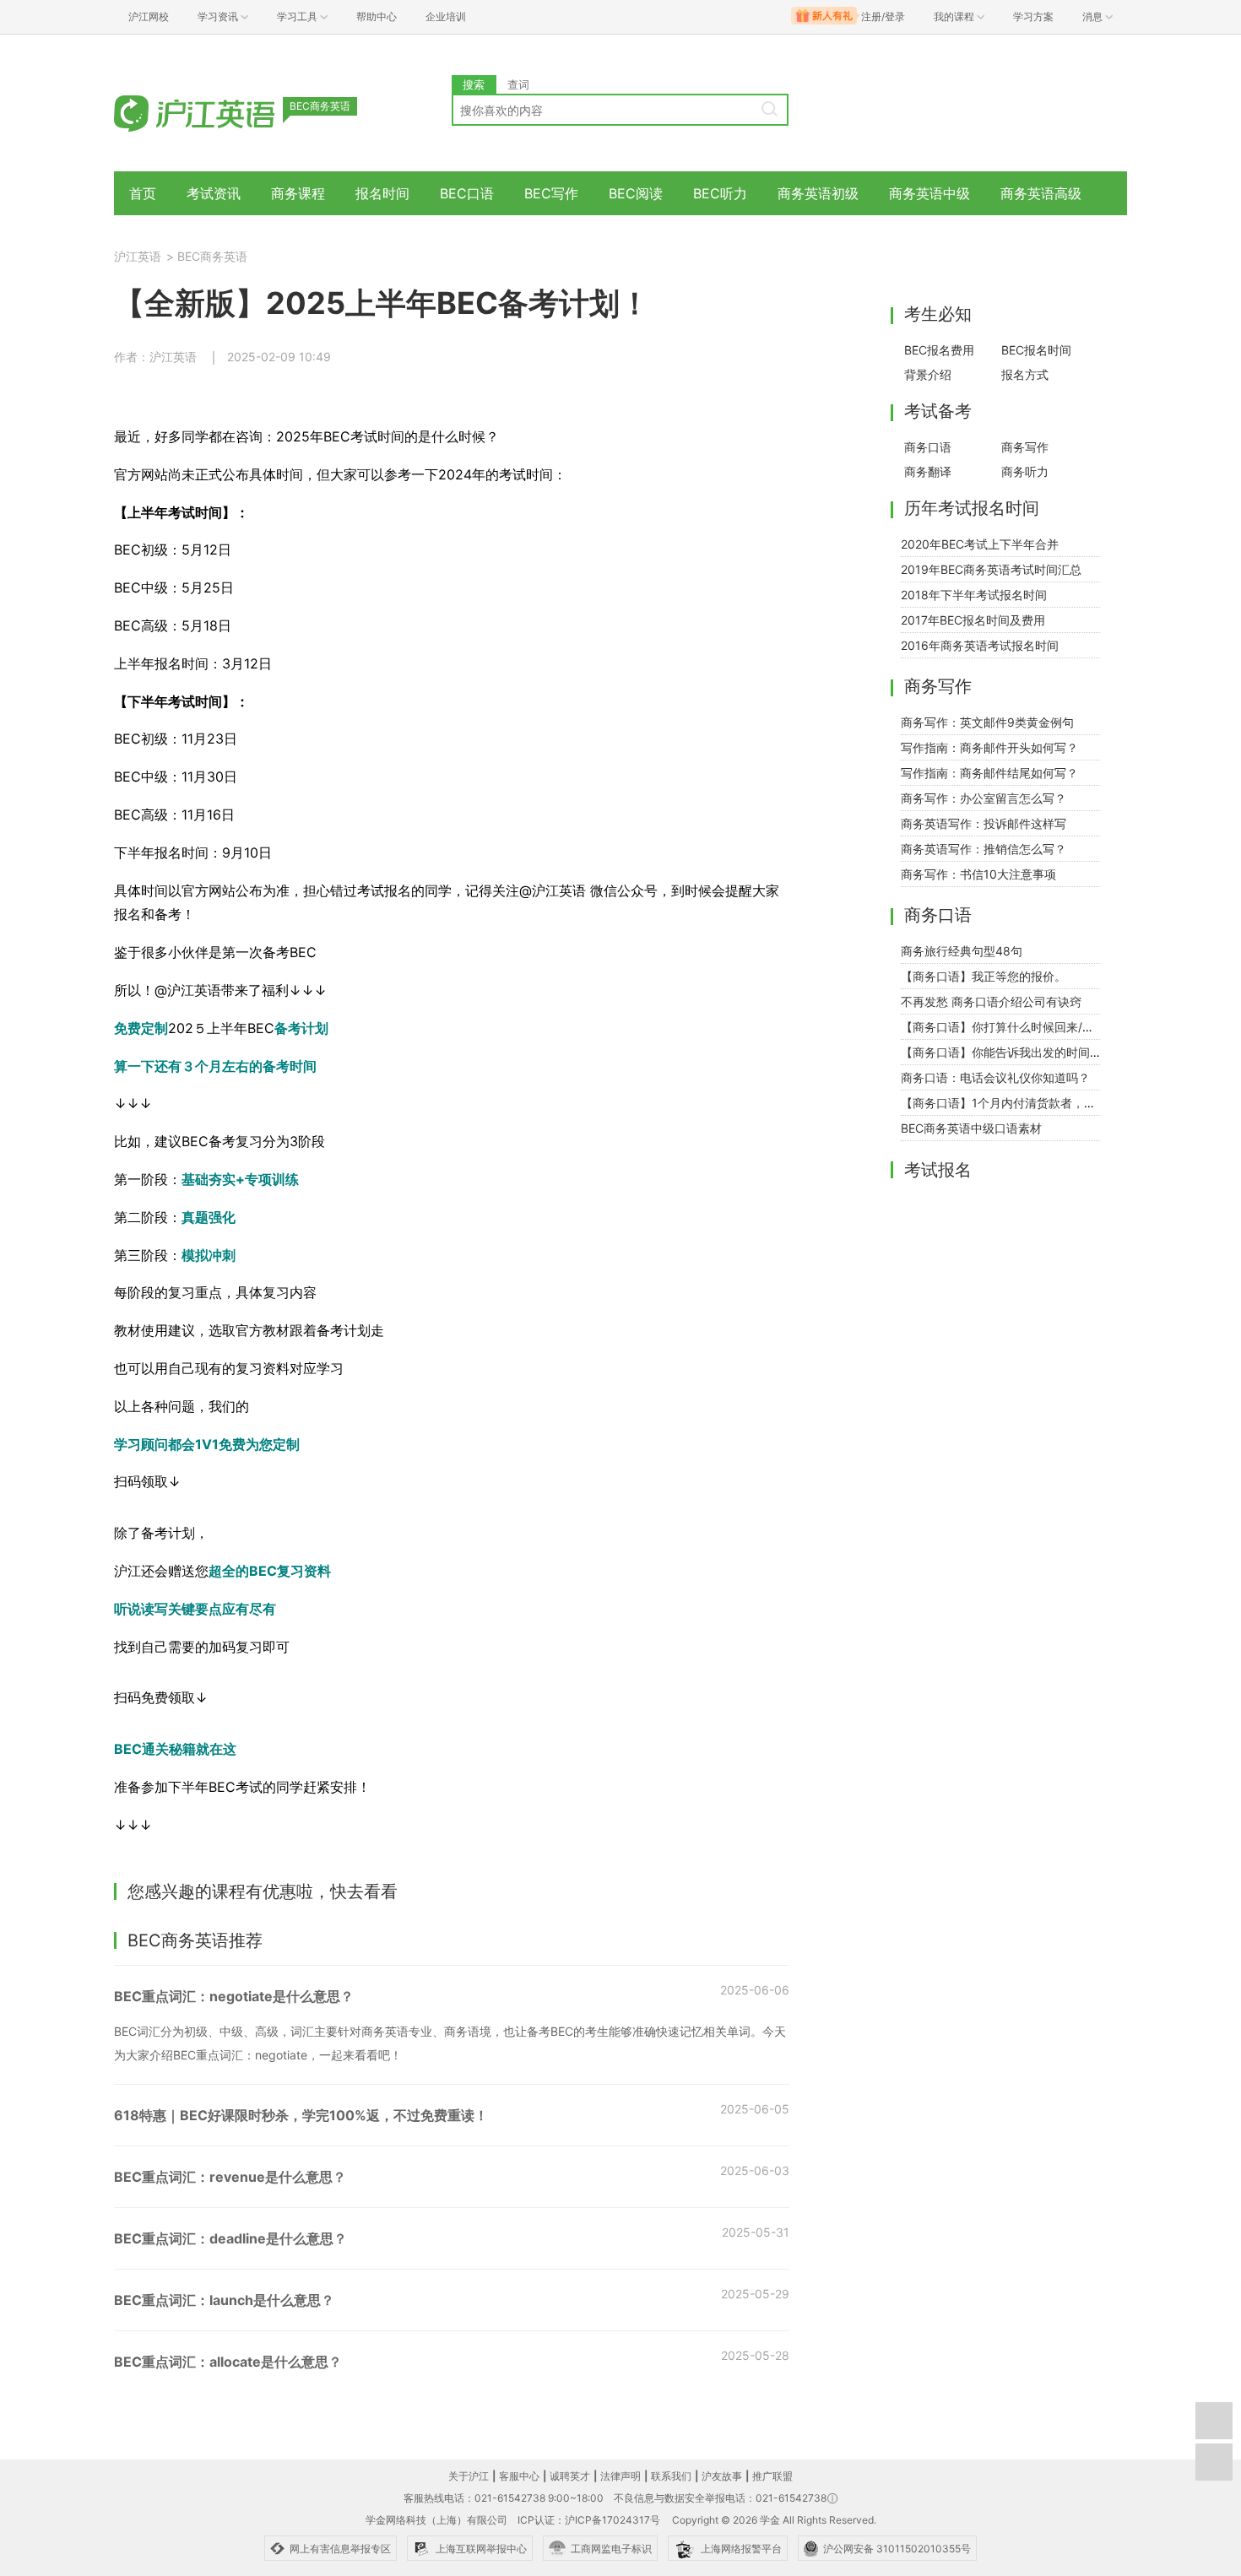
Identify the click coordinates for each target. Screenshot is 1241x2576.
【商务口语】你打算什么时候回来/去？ (1003, 1027)
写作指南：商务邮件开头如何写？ (989, 747)
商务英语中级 (929, 193)
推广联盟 (772, 2476)
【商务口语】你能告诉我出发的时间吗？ (1007, 1052)
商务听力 (1025, 471)
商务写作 (1025, 447)
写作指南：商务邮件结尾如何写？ (989, 773)
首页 (143, 193)
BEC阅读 (636, 193)
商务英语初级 (818, 193)
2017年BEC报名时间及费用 (973, 620)
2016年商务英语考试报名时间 (980, 645)
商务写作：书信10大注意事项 (978, 874)
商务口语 (928, 447)
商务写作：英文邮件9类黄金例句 (987, 722)
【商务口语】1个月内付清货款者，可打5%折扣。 (1030, 1103)
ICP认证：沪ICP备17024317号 (589, 2520)
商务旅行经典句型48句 (962, 951)
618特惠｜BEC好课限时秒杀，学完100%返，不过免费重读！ (301, 2115)
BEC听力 (720, 193)
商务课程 (298, 193)
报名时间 (382, 193)
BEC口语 (467, 193)
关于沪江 (469, 2476)
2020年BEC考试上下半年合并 (980, 544)
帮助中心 (377, 16)
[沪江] (219, 112)
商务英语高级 (1041, 193)
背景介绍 (928, 374)
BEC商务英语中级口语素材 (971, 1128)
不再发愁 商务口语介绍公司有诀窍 (991, 1001)
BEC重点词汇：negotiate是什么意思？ (234, 1996)
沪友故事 (722, 2476)
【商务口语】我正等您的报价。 (984, 976)
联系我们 (671, 2476)
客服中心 (519, 2476)
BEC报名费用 (939, 350)
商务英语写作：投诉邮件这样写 (984, 823)
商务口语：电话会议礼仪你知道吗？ (995, 1077)
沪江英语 (138, 256)
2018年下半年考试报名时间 (974, 595)
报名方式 (1025, 374)
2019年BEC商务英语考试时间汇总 (991, 569)
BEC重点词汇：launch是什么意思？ (224, 2300)
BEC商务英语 (212, 256)
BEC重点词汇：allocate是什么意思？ (228, 2362)
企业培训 (446, 16)
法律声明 (620, 2476)
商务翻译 (928, 471)
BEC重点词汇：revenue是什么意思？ (230, 2177)
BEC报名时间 (1036, 350)
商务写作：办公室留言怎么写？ (984, 798)
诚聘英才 (570, 2476)
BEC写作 (551, 193)
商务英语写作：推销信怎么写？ (984, 849)
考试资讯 (214, 193)
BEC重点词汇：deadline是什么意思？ (230, 2238)
